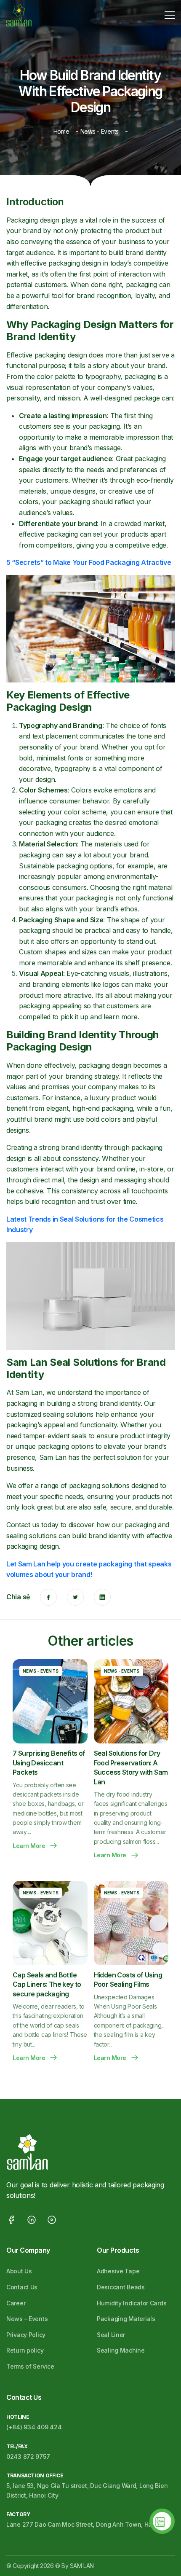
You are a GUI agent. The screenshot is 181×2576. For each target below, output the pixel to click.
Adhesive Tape (118, 2271)
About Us (19, 2271)
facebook (48, 1597)
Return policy (25, 2350)
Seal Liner (111, 2335)
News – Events (27, 2319)
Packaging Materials (126, 2319)
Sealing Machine (121, 2350)
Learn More (29, 1846)
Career (16, 2303)
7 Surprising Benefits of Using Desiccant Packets (49, 1763)
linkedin (102, 1597)
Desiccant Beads (121, 2287)
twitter (75, 1597)
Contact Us (22, 2287)
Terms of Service (30, 2366)
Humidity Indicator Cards (132, 2303)
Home (61, 131)
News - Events (100, 131)
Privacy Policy (26, 2335)
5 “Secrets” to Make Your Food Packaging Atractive (89, 562)
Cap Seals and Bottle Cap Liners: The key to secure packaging (47, 1984)
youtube (52, 2220)
